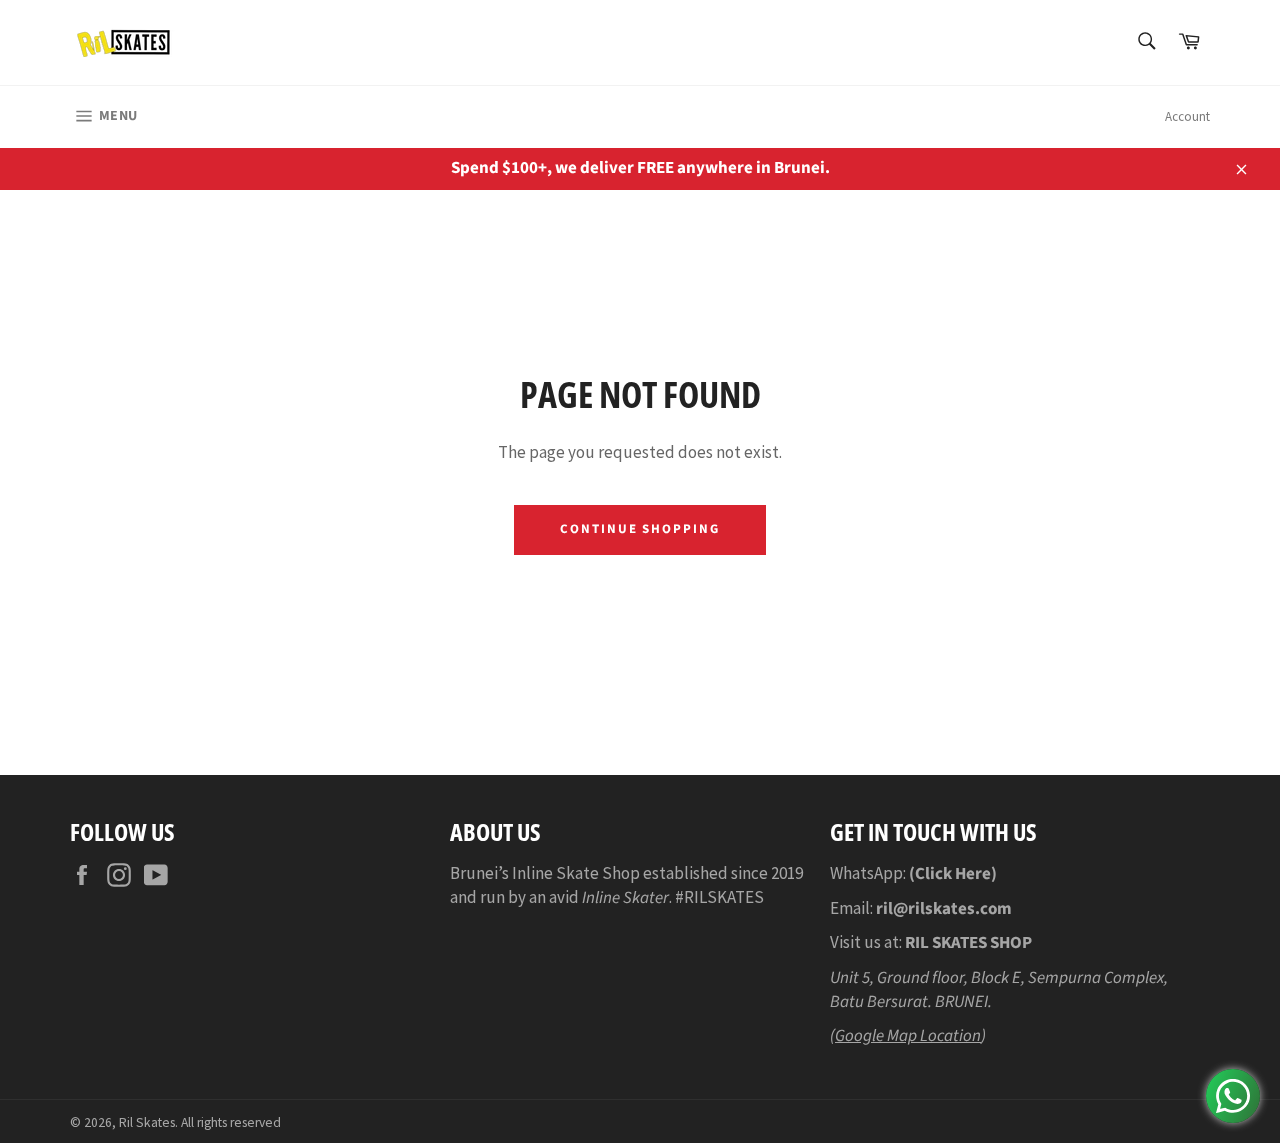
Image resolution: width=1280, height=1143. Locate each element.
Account (1187, 116)
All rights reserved (231, 1122)
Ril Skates (147, 1122)
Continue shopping (640, 529)
